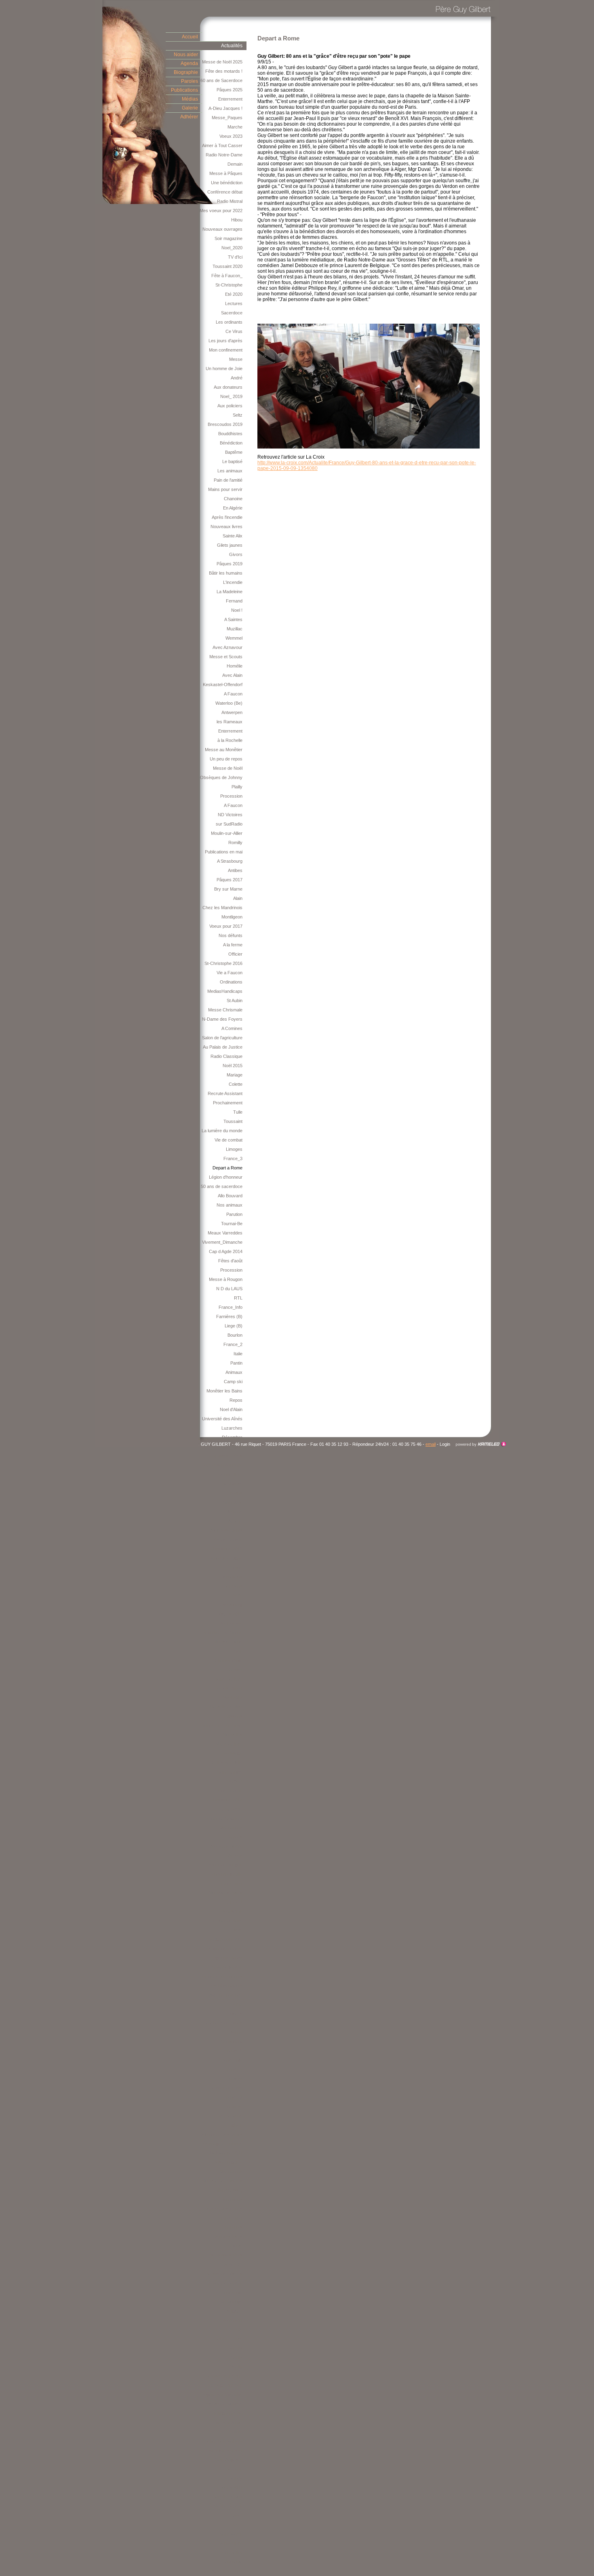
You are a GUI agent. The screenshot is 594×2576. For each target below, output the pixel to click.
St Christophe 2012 (224, 1800)
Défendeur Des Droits (221, 2134)
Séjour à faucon (227, 1967)
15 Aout (235, 1781)
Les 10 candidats (226, 1986)
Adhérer (189, 117)
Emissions (232, 1716)
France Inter (230, 1883)
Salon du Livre (229, 2339)
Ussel (237, 2515)
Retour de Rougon (224, 1865)
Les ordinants (229, 322)
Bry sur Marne (228, 889)
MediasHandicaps (225, 991)
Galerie (190, 108)
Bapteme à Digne (226, 1558)
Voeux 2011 (231, 2488)
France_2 (233, 1344)
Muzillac (235, 629)
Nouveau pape (228, 1642)
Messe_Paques (227, 118)
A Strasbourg (230, 861)
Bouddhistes (230, 434)
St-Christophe (229, 285)
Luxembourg (230, 1605)
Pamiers (234, 2079)
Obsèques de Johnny (221, 777)
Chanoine (233, 499)
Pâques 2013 (230, 1614)
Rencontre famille (225, 1874)
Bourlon (235, 1335)
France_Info (231, 1307)
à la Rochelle (230, 740)
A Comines (232, 1028)
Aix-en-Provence (226, 1995)
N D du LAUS (229, 1289)
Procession (231, 796)
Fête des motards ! (224, 71)
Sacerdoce (232, 313)
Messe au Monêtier (224, 750)
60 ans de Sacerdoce (221, 80)
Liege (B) (234, 1326)
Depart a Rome (227, 1168)
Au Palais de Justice (223, 1047)
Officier (235, 954)
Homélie (235, 666)
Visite (237, 1567)
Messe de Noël (228, 768)
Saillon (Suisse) (227, 2190)
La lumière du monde (222, 1131)
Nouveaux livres (226, 527)
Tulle (238, 1112)
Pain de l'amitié (228, 480)
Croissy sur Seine (225, 2376)
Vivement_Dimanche (222, 1242)
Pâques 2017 (230, 880)
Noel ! (237, 610)
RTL (238, 1298)
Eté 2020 (234, 294)
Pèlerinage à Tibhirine (221, 2144)
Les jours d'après (225, 341)
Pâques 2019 (230, 564)
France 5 (234, 2051)
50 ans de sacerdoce (222, 1186)
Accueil (190, 37)
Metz (238, 2525)
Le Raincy (233, 2478)
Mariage (235, 1075)
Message (233, 1753)
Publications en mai (224, 852)
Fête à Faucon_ (227, 276)
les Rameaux (230, 722)
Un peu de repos (226, 759)
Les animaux (230, 471)
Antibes (235, 870)
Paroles (190, 81)
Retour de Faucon (225, 1948)
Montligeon (232, 917)
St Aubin (235, 1000)
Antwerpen (232, 712)
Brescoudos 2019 (225, 424)
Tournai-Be (232, 1224)
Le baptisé (232, 461)
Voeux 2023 (231, 136)
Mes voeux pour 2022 (221, 211)
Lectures (234, 303)
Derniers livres (228, 2237)
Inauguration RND (225, 1939)
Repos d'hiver (229, 1688)
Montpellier (232, 2553)
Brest (237, 1930)
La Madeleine (230, 592)
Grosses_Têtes (227, 1456)
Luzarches (232, 1428)
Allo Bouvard (230, 1196)
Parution (234, 1214)
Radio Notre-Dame (224, 155)
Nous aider (186, 55)
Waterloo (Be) (229, 703)
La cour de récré (226, 2088)
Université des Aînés (222, 1419)
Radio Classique (226, 1056)
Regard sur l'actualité (222, 2395)
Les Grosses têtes (224, 2255)
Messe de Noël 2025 (222, 62)
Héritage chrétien (226, 2385)
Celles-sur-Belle (227, 1763)
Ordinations (231, 982)
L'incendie (233, 582)
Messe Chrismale (225, 1010)
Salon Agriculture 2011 (221, 2571)
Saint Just (233, 1502)
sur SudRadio (229, 824)
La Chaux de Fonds (223, 2023)
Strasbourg (232, 2041)
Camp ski (233, 1382)
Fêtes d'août (230, 1261)
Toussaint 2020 (227, 266)
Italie (238, 1354)
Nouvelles (233, 1735)
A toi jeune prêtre (226, 1846)
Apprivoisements (226, 1530)
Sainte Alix (233, 536)
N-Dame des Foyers (222, 1019)
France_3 (233, 1158)
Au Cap (235, 1521)
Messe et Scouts (226, 657)
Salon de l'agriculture (222, 1038)
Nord (238, 2432)
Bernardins (232, 1577)
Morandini (233, 2320)
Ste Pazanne (230, 2116)
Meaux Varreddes (225, 1233)
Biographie (186, 72)
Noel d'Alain (231, 1409)
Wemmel (234, 638)
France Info (231, 2060)
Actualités (232, 46)
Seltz (238, 415)
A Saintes (233, 619)
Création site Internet (481, 1444)
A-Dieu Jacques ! (225, 108)
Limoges (234, 1149)
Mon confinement (226, 350)
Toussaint (233, 1121)
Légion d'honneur (226, 1177)
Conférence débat (225, 192)
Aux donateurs (228, 387)
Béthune (234, 1512)
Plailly (237, 787)
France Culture (228, 1679)
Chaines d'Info (229, 1660)
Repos (236, 1400)
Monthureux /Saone (223, 1632)
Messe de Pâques (225, 2274)
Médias (190, 99)
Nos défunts (231, 935)
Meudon (235, 2469)
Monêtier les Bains (224, 1391)
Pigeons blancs (227, 1958)
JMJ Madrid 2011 (226, 2153)
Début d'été (231, 1809)
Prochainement (228, 1103)
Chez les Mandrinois (222, 908)
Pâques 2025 (230, 90)
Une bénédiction (227, 183)
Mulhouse (233, 1484)
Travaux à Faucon (224, 2283)
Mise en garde (229, 2162)
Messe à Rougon (226, 1279)
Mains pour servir (225, 489)
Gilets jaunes (230, 545)
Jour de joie (231, 1623)
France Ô (233, 2097)
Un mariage (231, 2302)
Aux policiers (230, 406)
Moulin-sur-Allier (227, 833)
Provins (235, 1493)
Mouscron (233, 1911)
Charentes (232, 2227)
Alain (238, 898)
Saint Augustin (229, 2460)
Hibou (237, 220)
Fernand (234, 601)
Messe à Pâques (226, 173)
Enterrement (230, 99)
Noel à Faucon (228, 2506)
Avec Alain (232, 675)
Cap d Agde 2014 (226, 1251)
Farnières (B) (229, 1316)
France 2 (234, 2069)
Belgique (234, 2311)
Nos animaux (230, 1205)
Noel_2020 (232, 248)
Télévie (235, 1595)
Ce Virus (234, 331)
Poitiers (235, 2348)
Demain (235, 164)
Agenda (189, 63)
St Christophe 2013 (224, 1549)
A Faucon (233, 694)
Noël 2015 (233, 1066)
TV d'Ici (235, 257)
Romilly (235, 843)
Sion (238, 1651)
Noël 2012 (233, 1698)
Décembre (232, 1437)
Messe (236, 359)
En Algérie (233, 508)
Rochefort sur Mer (224, 2450)
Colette (236, 1084)
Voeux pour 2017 (226, 926)
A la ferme (233, 945)
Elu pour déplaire (226, 1921)
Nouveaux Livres (226, 1893)
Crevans (234, 1586)
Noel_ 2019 (231, 396)
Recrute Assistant (225, 1093)
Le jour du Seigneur (223, 1818)
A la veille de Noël (225, 1707)
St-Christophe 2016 (223, 963)
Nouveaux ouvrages (222, 229)
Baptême (234, 452)
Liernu (236, 2004)
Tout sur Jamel (228, 2422)
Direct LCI (233, 2264)
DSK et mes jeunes (224, 2209)
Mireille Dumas (228, 2497)
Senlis (237, 2357)
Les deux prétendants (221, 1976)
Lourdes (234, 1837)
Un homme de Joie (224, 369)
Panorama (232, 2562)
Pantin (236, 1363)
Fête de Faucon (227, 1540)
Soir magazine (229, 238)
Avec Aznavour (227, 647)
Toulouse (234, 2106)
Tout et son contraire (222, 1465)
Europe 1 (234, 1902)
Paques (235, 2014)
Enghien (235, 2125)
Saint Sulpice (230, 1772)
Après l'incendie (227, 517)
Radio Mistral (230, 201)
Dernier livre (231, 1474)
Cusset (235, 1670)
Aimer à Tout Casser (222, 145)
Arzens (235, 1856)
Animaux (234, 1372)
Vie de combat (229, 1140)
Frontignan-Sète (227, 2413)
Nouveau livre (229, 1744)
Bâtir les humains (226, 573)
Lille (239, 2330)
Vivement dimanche (223, 2404)
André (237, 378)
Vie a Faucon (230, 973)
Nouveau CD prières (222, 2181)
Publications (184, 90)
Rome (237, 2246)
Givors (236, 554)
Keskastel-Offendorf (223, 685)
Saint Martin (231, 2534)
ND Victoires (230, 815)
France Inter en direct (221, 1725)
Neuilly (236, 2367)
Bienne (236, 2032)
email (431, 1444)
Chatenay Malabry (224, 2441)
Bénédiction (231, 443)
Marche (235, 127)
